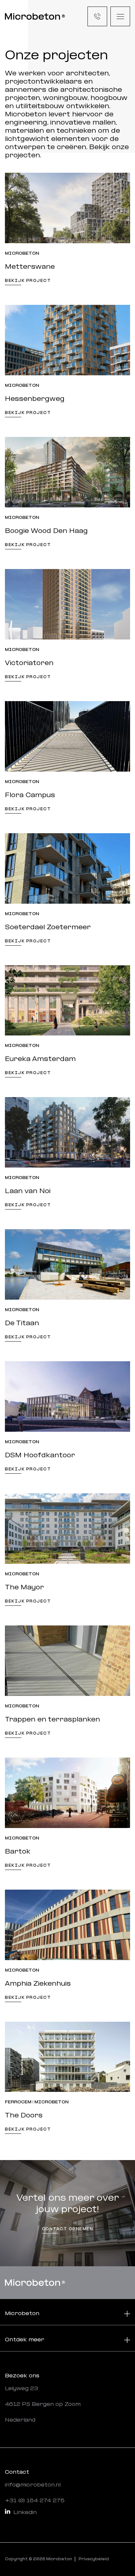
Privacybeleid (94, 2559)
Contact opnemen (68, 2229)
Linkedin (25, 2513)
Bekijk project (28, 281)
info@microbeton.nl (33, 2485)
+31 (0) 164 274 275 (35, 2501)
